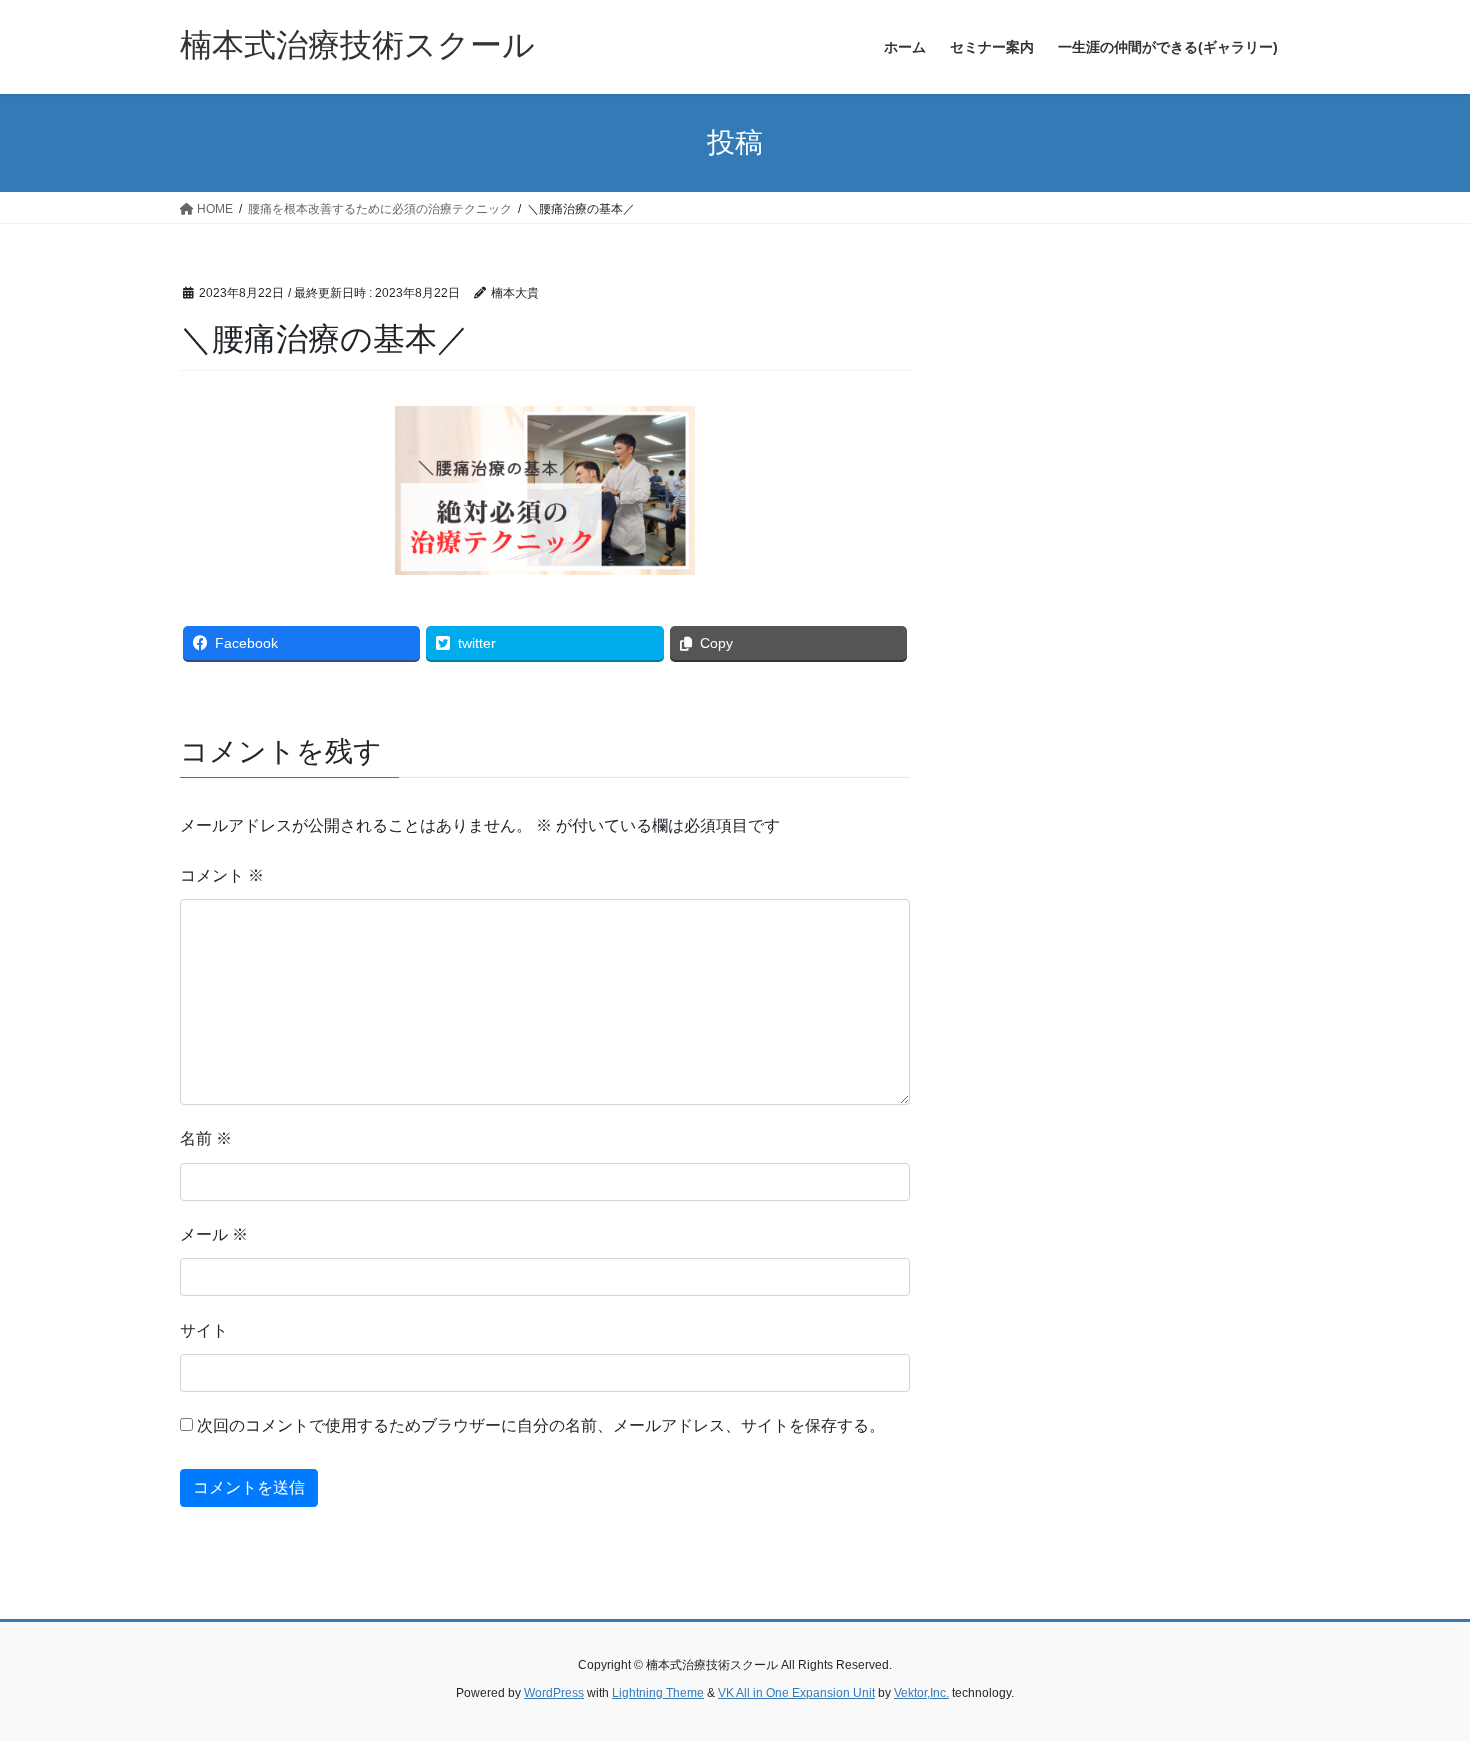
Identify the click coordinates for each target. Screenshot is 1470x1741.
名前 (206, 1138)
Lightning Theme (658, 1693)
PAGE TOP (1417, 1671)
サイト (204, 1330)
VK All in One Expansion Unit (796, 1693)
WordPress (554, 1693)
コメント (222, 875)
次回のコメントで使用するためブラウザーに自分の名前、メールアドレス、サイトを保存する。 (541, 1425)
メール (214, 1234)
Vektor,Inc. (921, 1693)
